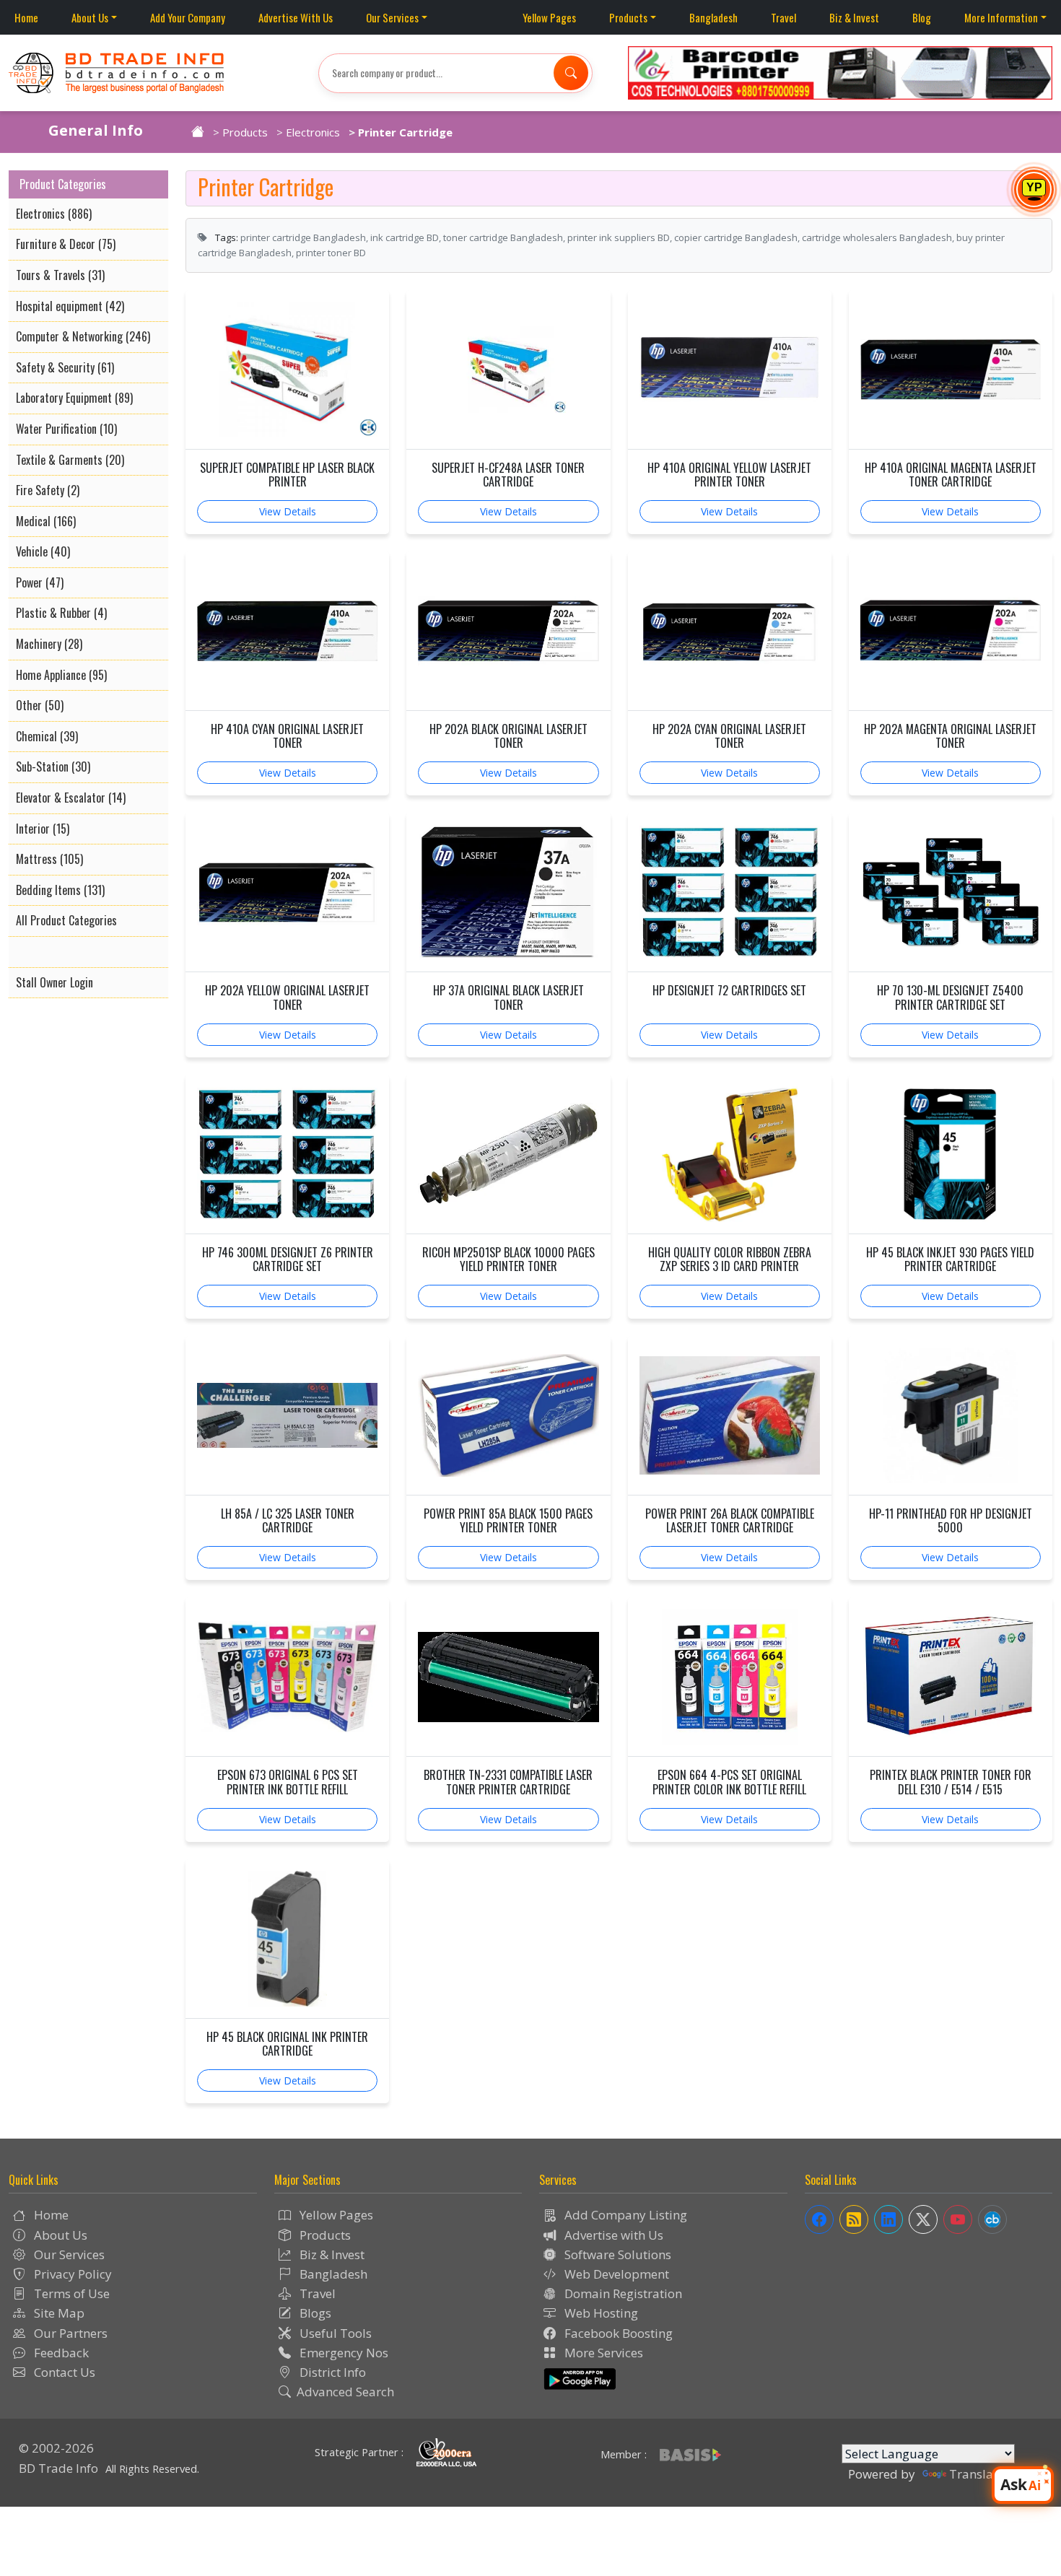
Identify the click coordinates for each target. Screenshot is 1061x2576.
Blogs (314, 2313)
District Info (331, 2372)
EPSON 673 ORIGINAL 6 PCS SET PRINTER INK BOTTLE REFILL (288, 1782)
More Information (1001, 17)
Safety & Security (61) (65, 367)
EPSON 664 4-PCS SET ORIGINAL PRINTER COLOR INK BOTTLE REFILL (729, 1782)
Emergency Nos (342, 2353)
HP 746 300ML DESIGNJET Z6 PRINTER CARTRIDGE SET (288, 1259)
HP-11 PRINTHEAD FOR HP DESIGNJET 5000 (951, 1521)
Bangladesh (713, 17)
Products (628, 17)
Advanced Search (345, 2392)
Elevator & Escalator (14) (71, 798)
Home (26, 17)
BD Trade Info (58, 2468)
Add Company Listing (624, 2215)
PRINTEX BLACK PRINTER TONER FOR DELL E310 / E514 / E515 (951, 1782)
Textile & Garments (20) (70, 460)
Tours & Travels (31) (60, 275)
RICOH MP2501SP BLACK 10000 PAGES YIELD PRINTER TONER (508, 1259)
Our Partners (69, 2333)
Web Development (615, 2274)
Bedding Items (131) (60, 890)
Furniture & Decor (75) (66, 244)
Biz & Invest (854, 17)
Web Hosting (600, 2313)
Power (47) (40, 582)
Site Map (58, 2313)
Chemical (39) (47, 736)
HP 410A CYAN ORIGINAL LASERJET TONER (287, 736)
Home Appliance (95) (61, 675)
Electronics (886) (54, 214)
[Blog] (854, 2219)
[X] (923, 2219)
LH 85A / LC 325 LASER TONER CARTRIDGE (288, 1521)
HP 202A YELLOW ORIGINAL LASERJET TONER (287, 997)
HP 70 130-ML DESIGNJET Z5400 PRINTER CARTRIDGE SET (950, 997)
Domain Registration (622, 2293)
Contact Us (63, 2372)
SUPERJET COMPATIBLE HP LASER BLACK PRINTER (287, 475)
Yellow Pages (549, 17)
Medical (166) (46, 521)
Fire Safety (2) (48, 490)
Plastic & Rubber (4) (61, 613)
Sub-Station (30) (53, 767)
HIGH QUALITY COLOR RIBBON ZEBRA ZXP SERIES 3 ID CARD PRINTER (730, 1259)
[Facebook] (819, 2219)
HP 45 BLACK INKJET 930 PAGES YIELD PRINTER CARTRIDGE (950, 1259)
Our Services (392, 17)
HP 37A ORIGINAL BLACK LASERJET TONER (508, 997)
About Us (90, 17)
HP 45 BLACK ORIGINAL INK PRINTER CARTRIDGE (287, 2044)
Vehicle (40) (43, 551)
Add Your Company (188, 17)
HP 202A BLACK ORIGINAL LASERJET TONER (508, 736)
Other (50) (40, 705)
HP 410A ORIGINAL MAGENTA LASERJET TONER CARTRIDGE (951, 475)
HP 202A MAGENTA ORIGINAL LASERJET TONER (950, 736)
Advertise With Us (296, 17)
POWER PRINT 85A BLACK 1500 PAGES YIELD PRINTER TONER (508, 1521)
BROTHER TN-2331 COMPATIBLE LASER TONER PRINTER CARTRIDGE (508, 1782)
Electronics (313, 132)
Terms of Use (70, 2293)
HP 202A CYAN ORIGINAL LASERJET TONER (729, 736)
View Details (288, 511)
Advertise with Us (612, 2235)
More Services (602, 2353)
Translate (977, 2474)
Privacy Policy (71, 2274)
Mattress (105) (49, 859)
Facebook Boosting (617, 2333)
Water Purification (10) (66, 429)
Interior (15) (43, 829)
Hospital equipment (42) (70, 306)
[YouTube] (958, 2219)
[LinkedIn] (888, 2219)
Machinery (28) (49, 644)
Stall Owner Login (54, 982)
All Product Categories (66, 920)
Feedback (60, 2353)
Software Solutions (616, 2254)
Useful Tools (334, 2333)
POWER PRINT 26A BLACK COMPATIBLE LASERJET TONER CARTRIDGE (730, 1521)
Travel (783, 17)
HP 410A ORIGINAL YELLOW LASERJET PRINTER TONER (729, 475)
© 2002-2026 (56, 2448)
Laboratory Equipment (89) (74, 398)
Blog (922, 17)
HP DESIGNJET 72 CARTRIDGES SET (729, 991)
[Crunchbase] (992, 2219)
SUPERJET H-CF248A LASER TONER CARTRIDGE (508, 475)
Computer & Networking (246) (83, 336)
